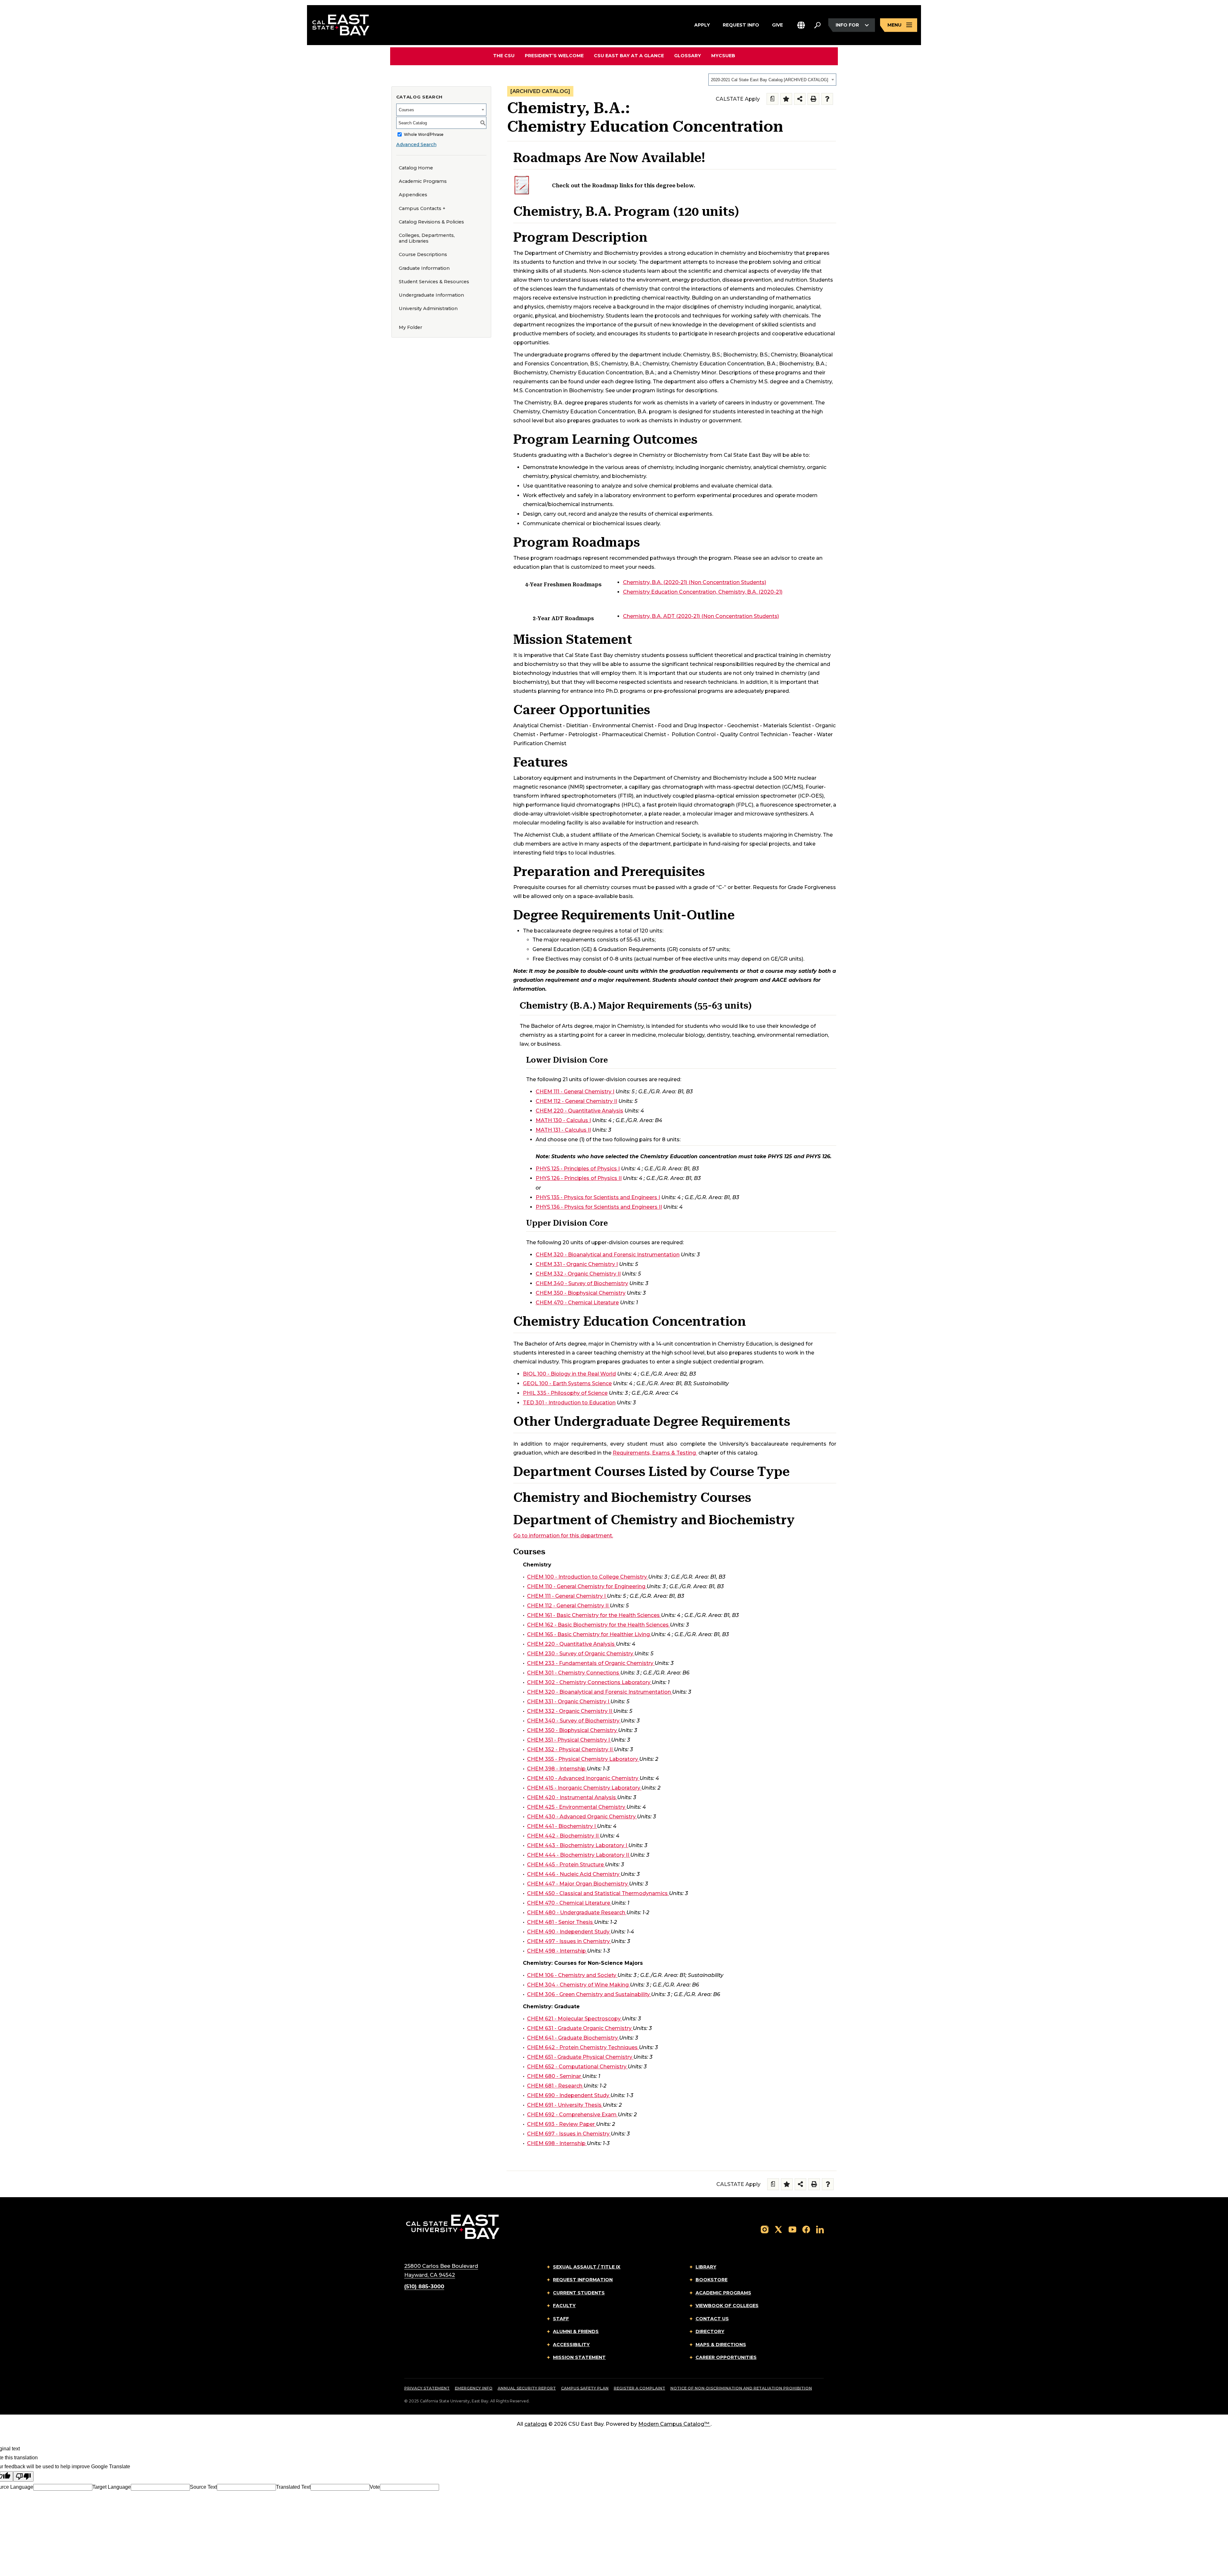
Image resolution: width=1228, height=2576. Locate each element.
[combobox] (772, 80)
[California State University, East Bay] (453, 2226)
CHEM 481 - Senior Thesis (560, 1922)
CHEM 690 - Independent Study (568, 2095)
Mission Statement (579, 2357)
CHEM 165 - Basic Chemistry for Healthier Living (588, 1634)
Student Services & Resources (434, 282)
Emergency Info (474, 2388)
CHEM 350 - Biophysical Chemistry (581, 1293)
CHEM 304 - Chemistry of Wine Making (578, 1985)
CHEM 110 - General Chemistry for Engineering (586, 1586)
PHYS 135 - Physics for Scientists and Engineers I (598, 1197)
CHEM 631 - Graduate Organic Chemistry (579, 2028)
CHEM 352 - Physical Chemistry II (570, 1749)
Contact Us (712, 2319)
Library (706, 2267)
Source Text (203, 2487)
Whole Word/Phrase (424, 134)
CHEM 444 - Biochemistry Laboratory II (578, 1855)
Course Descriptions (423, 254)
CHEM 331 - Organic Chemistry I (577, 1264)
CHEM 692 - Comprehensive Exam (572, 2115)
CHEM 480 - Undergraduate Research (576, 1912)
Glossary (688, 56)
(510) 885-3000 (424, 2287)
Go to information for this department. (563, 1536)
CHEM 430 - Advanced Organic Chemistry (581, 1817)
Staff (561, 2319)
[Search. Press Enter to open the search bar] (817, 25)
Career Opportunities (726, 2357)
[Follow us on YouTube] (792, 2229)
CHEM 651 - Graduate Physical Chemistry (580, 2057)
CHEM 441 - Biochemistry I (561, 1826)
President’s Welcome (554, 56)
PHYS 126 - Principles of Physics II (579, 1178)
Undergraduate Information (431, 295)
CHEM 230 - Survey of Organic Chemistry (580, 1654)
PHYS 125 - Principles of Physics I (578, 1169)
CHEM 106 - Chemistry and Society (572, 1975)
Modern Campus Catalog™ (674, 2424)
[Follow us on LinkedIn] (820, 2229)
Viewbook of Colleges (727, 2306)
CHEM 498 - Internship (556, 1951)
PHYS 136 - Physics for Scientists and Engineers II (599, 1207)
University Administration (428, 308)
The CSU (504, 56)
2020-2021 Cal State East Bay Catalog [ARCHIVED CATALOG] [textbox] (770, 80)
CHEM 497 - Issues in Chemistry (568, 1941)
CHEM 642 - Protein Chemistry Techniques (582, 2047)
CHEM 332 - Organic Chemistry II (578, 1274)
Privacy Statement (427, 2388)
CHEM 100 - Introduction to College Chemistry (587, 1577)
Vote (375, 2487)
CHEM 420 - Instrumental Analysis (571, 1797)
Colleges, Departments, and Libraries (427, 238)
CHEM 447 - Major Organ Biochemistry (577, 1884)
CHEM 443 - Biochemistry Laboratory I (577, 1845)
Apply (702, 25)
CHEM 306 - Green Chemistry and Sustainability (588, 1994)
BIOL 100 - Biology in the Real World (569, 1374)
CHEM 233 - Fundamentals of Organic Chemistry (590, 1663)
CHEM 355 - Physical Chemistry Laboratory (583, 1759)
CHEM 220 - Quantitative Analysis (579, 1111)
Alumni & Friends (576, 2331)
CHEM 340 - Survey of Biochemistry (582, 1283)
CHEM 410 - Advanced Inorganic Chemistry (583, 1778)
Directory (710, 2331)
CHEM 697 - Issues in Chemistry (568, 2134)
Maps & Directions (721, 2345)
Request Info (741, 25)
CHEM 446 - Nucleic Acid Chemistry (573, 1874)
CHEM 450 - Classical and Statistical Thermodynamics (597, 1893)
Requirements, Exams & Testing (654, 1453)
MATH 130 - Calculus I (563, 1120)
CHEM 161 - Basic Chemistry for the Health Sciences (593, 1615)
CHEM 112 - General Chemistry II (576, 1101)
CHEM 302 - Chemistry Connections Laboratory (589, 1682)
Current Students (579, 2293)
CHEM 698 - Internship (556, 2143)
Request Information (583, 2280)
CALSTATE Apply (738, 99)
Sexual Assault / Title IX (587, 2267)
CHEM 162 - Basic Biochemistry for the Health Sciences (598, 1625)
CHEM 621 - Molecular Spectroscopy (574, 2019)
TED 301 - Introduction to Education (569, 1403)
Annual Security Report (527, 2388)
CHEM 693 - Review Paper (561, 2124)
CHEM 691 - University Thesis (564, 2105)
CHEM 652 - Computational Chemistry (577, 2067)
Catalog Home (416, 168)
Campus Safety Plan (585, 2388)
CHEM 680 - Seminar (554, 2076)
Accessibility (571, 2345)
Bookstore (712, 2280)
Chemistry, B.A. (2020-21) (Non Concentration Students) (695, 582)
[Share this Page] (800, 99)
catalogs (536, 2424)
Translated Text (293, 2487)
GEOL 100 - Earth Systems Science (567, 1383)
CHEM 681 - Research (555, 2086)
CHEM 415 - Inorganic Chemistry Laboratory (584, 1788)
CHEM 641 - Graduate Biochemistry (572, 2038)
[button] (801, 25)
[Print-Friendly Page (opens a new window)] (813, 99)
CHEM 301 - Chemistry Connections (573, 1673)
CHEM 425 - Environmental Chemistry (576, 1807)
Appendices (413, 195)
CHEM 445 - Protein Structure (565, 1865)
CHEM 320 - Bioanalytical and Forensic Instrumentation (608, 1255)
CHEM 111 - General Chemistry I (575, 1092)
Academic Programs (423, 181)
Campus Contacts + (422, 208)
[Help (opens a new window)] (827, 99)
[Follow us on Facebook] (806, 2229)
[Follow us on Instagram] (765, 2229)
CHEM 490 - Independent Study (568, 1932)
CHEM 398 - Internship (556, 1769)
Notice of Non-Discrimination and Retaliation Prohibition (741, 2388)
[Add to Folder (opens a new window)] (786, 99)
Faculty (564, 2306)
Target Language (112, 2487)
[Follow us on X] (778, 2229)
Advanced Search (416, 144)
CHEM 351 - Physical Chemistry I (568, 1740)
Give (777, 25)
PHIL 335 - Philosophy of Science (565, 1393)
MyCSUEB (723, 55)
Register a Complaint (639, 2388)
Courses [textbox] (406, 110)
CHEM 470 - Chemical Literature (577, 1303)
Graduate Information (424, 268)
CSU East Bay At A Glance (629, 56)
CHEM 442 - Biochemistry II (563, 1836)
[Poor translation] (23, 2476)
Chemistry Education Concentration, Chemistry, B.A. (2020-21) (703, 592)
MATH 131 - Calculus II (563, 1130)
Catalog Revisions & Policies (431, 222)
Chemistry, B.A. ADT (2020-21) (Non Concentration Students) (701, 616)
